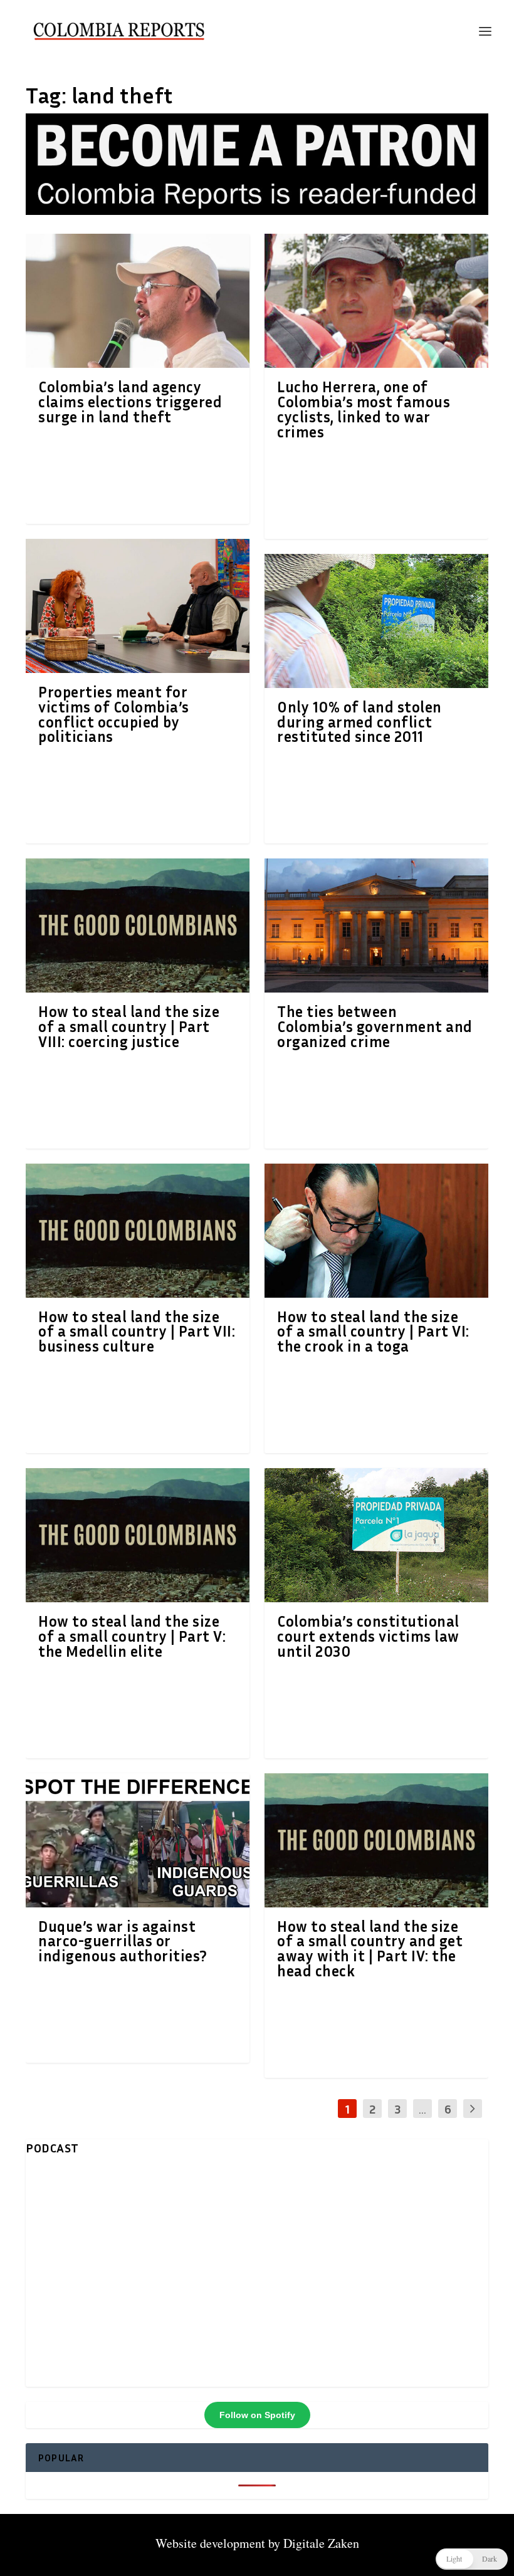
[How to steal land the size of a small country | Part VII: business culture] (138, 1231)
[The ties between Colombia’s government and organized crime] (376, 926)
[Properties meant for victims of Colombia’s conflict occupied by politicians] (138, 606)
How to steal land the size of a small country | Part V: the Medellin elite (132, 1636)
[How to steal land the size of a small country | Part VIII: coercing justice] (138, 926)
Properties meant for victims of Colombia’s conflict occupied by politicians (114, 714)
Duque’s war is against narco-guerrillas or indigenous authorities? (123, 1941)
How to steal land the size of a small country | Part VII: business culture (137, 1332)
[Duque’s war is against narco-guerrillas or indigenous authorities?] (138, 1840)
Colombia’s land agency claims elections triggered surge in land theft (130, 402)
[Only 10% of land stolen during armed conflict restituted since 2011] (376, 621)
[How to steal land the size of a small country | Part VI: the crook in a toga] (376, 1231)
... (422, 2109)
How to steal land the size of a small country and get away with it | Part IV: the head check (370, 1948)
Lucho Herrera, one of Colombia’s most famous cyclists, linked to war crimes (364, 409)
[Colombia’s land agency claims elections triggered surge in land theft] (138, 301)
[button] (472, 2559)
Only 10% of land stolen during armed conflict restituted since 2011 (359, 722)
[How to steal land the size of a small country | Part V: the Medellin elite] (138, 1535)
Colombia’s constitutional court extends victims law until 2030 (368, 1636)
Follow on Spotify (257, 2415)
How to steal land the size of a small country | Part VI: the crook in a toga (373, 1332)
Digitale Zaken (321, 2543)
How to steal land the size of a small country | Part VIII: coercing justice (129, 1026)
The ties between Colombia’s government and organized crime (375, 1026)
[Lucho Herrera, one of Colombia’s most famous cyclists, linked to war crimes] (376, 301)
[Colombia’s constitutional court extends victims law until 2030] (376, 1535)
